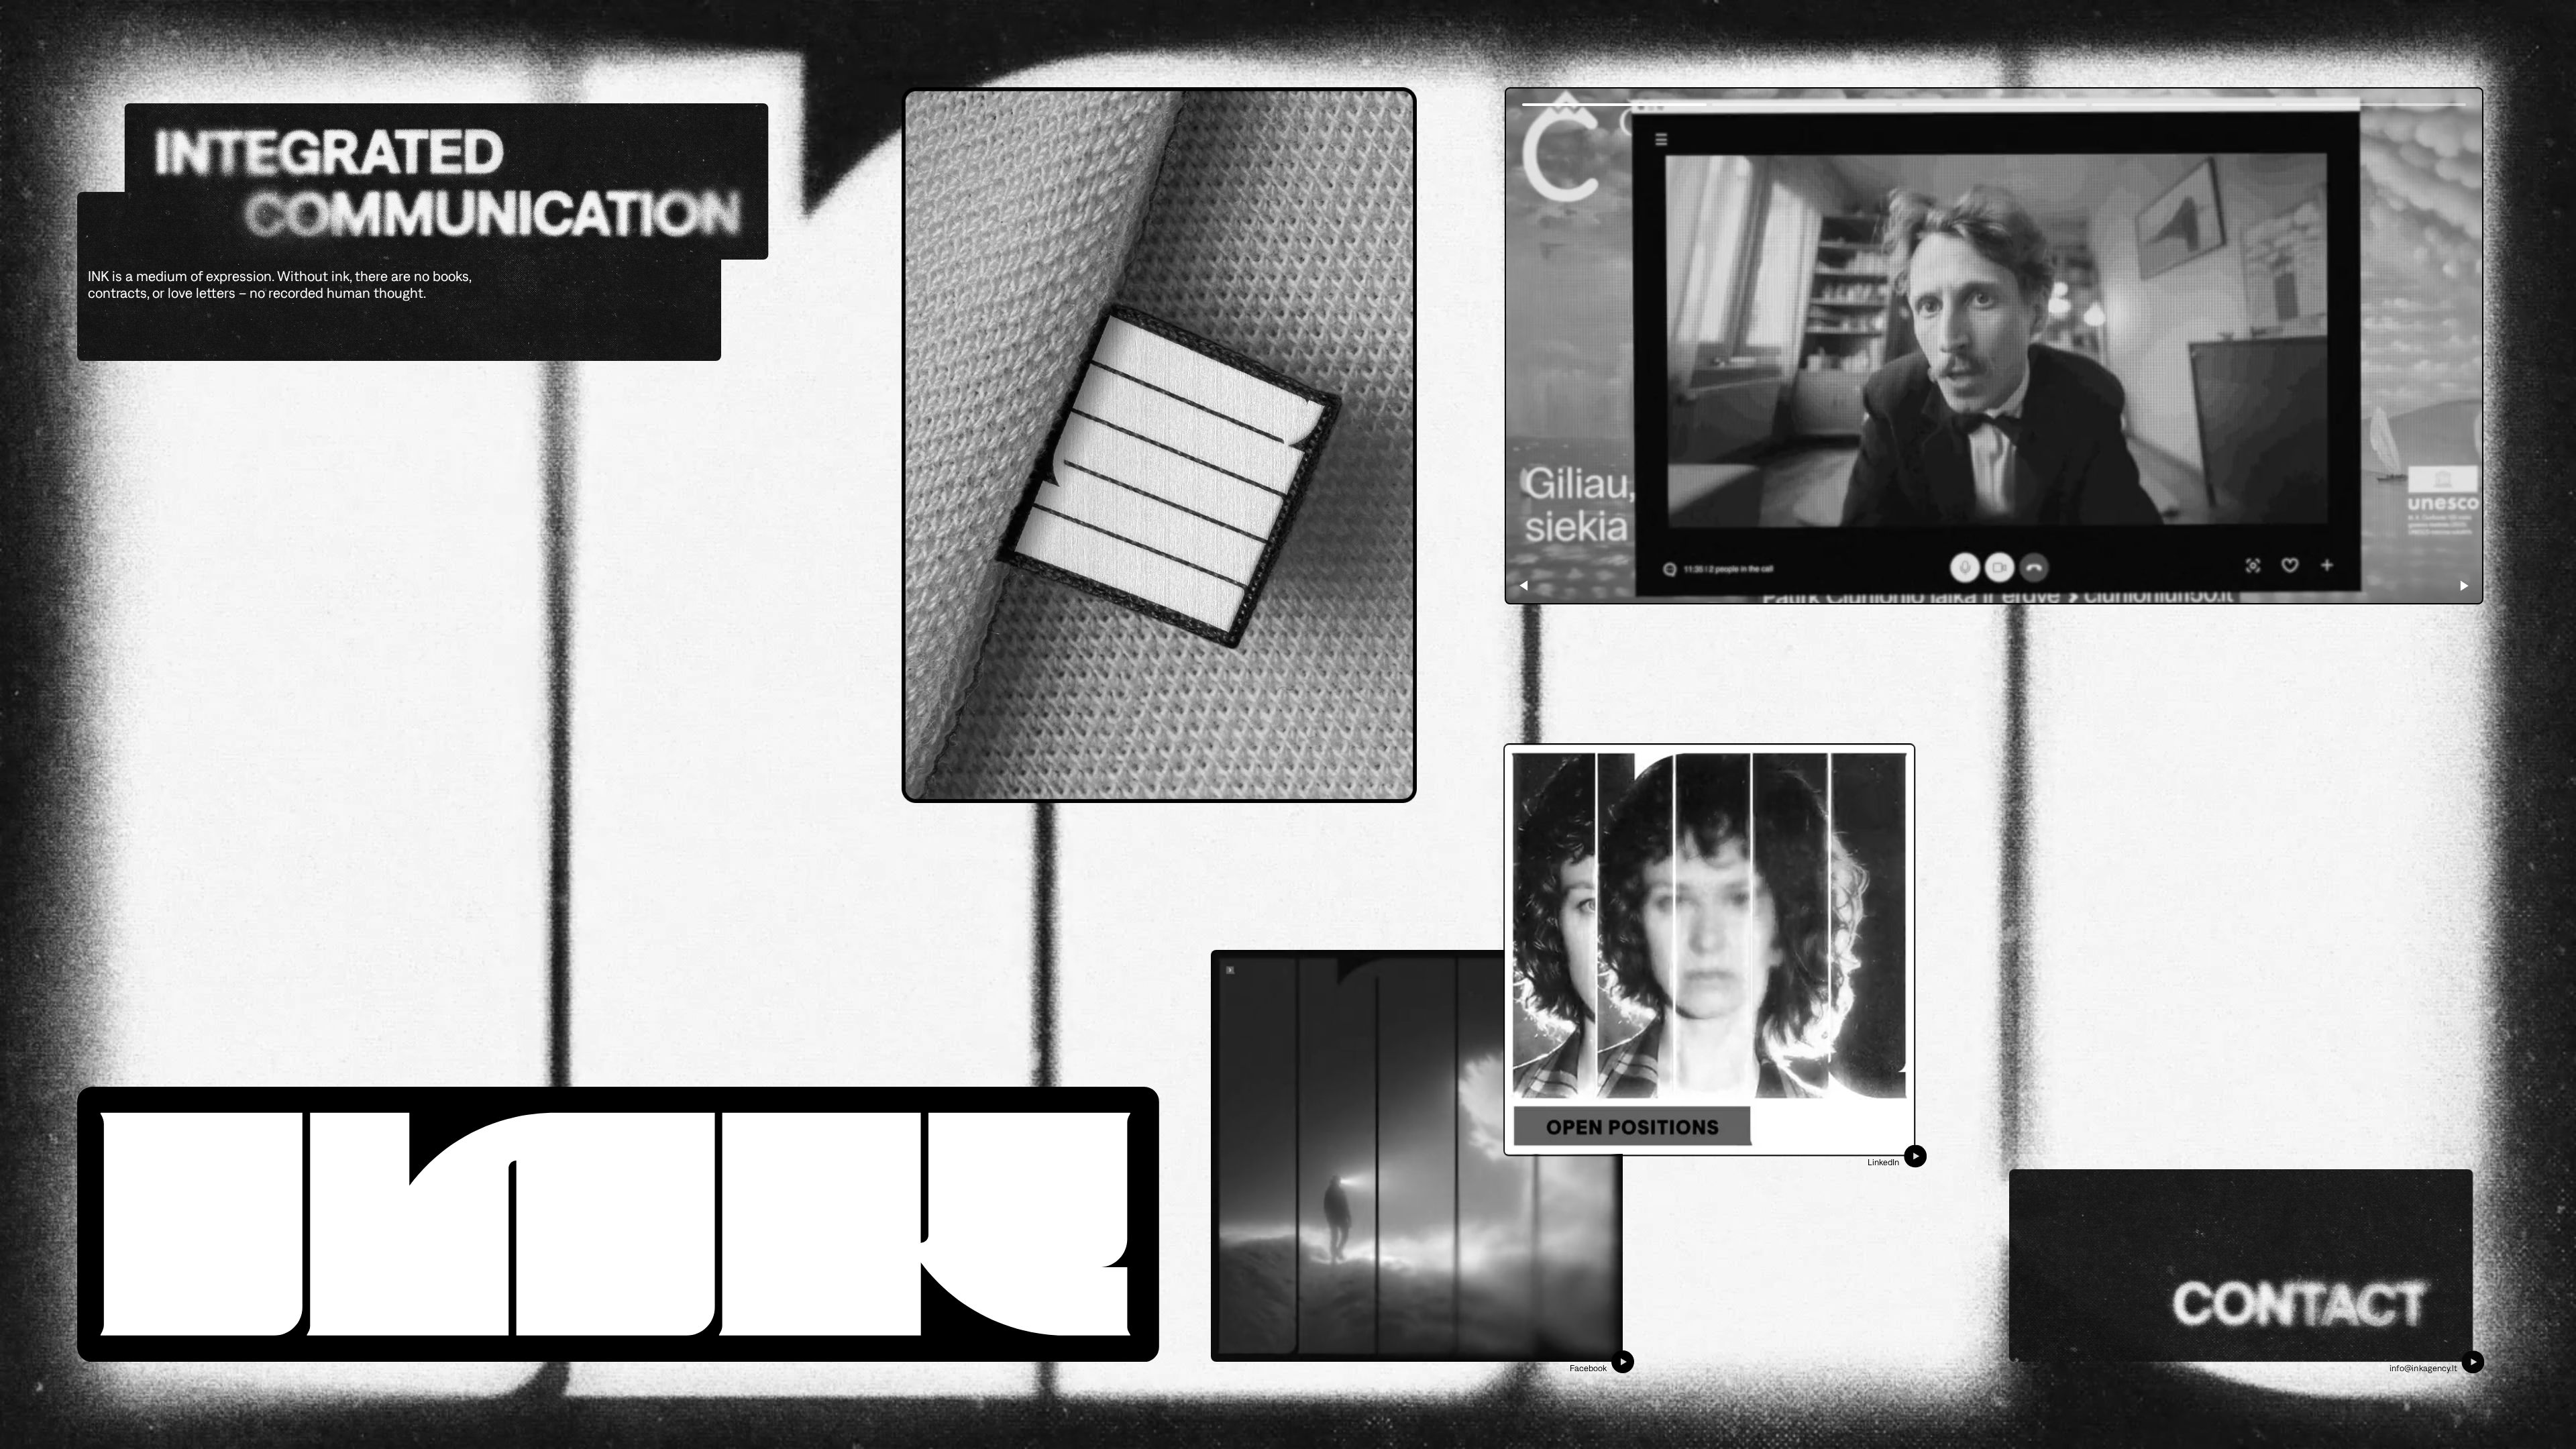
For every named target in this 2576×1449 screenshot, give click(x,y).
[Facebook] (1417, 1156)
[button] (2465, 586)
